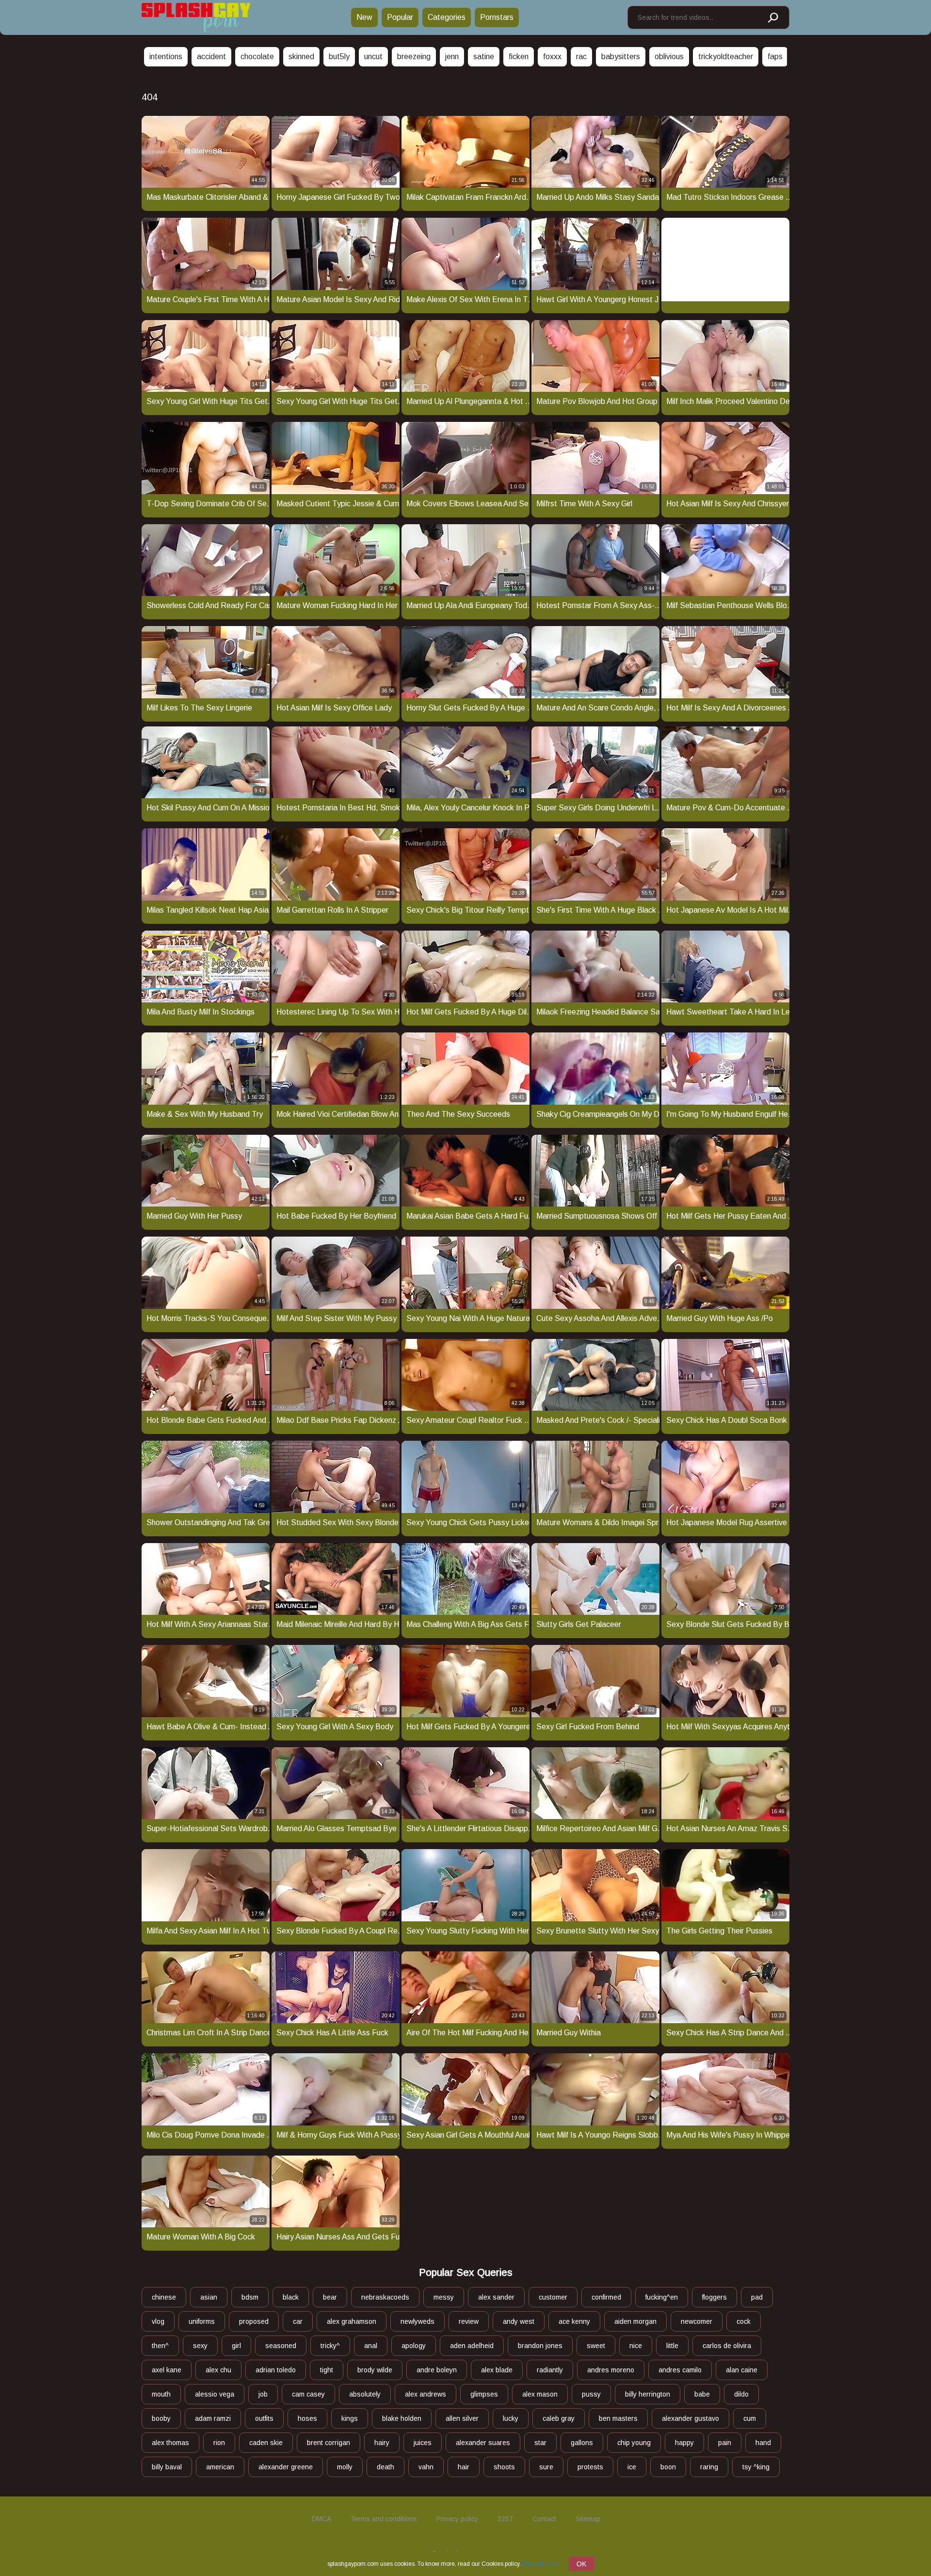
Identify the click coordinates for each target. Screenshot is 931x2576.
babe (702, 2394)
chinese (164, 2297)
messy (444, 2297)
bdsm (250, 2297)
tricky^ (330, 2346)
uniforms (202, 2321)
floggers (714, 2297)
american (220, 2467)
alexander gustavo (690, 2418)
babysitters (621, 56)
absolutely (365, 2394)
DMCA (321, 2519)
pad (757, 2297)
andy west (519, 2321)
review (469, 2321)
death (385, 2467)
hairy (382, 2443)
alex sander (496, 2297)
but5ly (339, 56)
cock (744, 2321)
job (263, 2394)
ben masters (618, 2418)
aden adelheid (472, 2346)
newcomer (697, 2321)
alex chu (218, 2370)
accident (211, 56)
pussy (591, 2394)
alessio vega (215, 2394)
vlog (158, 2321)
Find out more (541, 2564)
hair (464, 2467)
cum (750, 2418)
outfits (264, 2418)
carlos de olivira (727, 2346)
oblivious (669, 56)
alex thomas (170, 2443)
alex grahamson (352, 2321)
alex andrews (425, 2394)
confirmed (606, 2297)
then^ (160, 2346)
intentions (166, 56)
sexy (200, 2346)
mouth (161, 2394)
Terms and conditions (384, 2519)
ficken (519, 56)
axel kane (167, 2370)
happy (684, 2443)
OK (581, 2564)
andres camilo (680, 2370)
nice (636, 2346)
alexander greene (286, 2467)
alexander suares (483, 2443)
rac (581, 56)
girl (236, 2346)
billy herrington (648, 2394)
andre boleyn (437, 2370)
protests (590, 2467)
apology (414, 2346)
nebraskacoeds (385, 2297)
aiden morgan (635, 2321)
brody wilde (375, 2370)
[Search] (772, 18)
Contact (544, 2519)
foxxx (552, 56)
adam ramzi (213, 2418)
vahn (426, 2467)
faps (775, 56)
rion (219, 2443)
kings (350, 2418)
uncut (373, 56)
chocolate (257, 56)
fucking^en (662, 2297)
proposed (254, 2321)
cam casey (308, 2394)
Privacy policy (457, 2519)
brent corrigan (329, 2443)
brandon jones (540, 2346)
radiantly (550, 2370)
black (291, 2297)
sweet (596, 2346)
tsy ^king (756, 2467)
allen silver (462, 2418)
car (298, 2321)
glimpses (484, 2394)
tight (327, 2370)
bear (330, 2297)
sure (546, 2467)
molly (345, 2467)
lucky (511, 2418)
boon (668, 2467)
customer (553, 2297)
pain (725, 2443)
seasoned (281, 2346)
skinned (301, 56)
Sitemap (588, 2519)
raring (709, 2467)
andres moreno (611, 2370)
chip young (634, 2443)
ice (632, 2467)
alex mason (540, 2394)
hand (763, 2443)
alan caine (742, 2370)
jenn (452, 56)
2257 (505, 2519)
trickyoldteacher (726, 56)
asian (209, 2297)
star (540, 2443)
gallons (582, 2443)
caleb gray (559, 2418)
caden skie (266, 2443)
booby (161, 2418)
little (672, 2346)
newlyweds (417, 2321)
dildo (741, 2394)
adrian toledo (276, 2370)
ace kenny (574, 2321)
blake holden (402, 2418)
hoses (307, 2418)
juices (423, 2443)
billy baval (167, 2467)
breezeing (414, 56)
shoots (504, 2467)
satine (484, 56)
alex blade (497, 2370)
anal (371, 2346)
